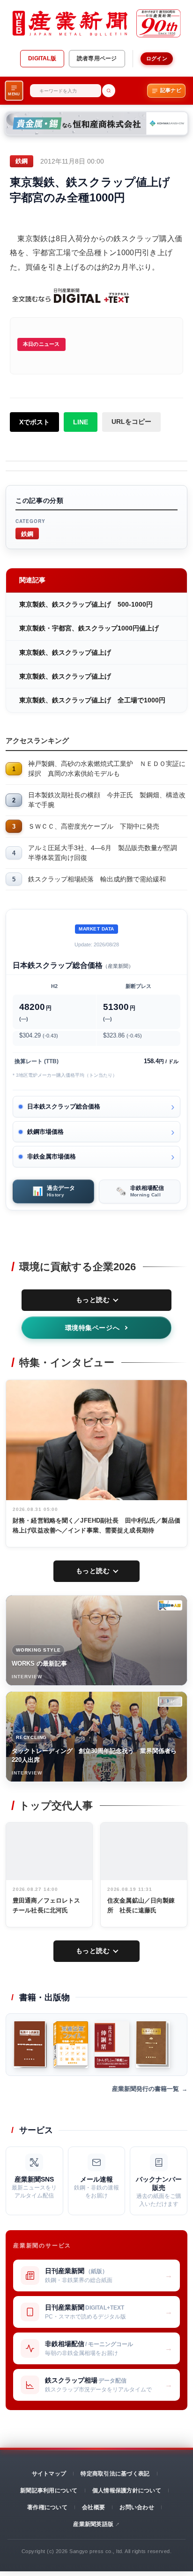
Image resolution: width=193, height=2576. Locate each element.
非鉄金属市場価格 (52, 1156)
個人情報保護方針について (127, 2490)
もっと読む (93, 1300)
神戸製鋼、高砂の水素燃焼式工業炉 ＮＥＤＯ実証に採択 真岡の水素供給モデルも (107, 769)
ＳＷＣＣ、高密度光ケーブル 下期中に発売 (94, 826)
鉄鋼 (27, 533)
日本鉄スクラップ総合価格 (64, 1106)
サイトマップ (49, 2474)
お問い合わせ (137, 2507)
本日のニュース (41, 344)
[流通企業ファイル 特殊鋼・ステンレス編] (71, 2045)
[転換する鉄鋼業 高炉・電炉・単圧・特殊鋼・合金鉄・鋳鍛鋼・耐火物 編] (30, 2045)
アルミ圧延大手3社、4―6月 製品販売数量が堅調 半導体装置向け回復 (106, 853)
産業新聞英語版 (93, 2524)
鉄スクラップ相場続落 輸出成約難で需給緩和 (97, 879)
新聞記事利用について (49, 2490)
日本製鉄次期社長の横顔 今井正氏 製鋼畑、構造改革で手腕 (107, 800)
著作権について (47, 2507)
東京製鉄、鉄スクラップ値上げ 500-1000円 (86, 604)
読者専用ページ (97, 58)
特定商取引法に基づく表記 (115, 2474)
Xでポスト (34, 422)
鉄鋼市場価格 (45, 1132)
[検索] (109, 91)
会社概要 (93, 2507)
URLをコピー (131, 422)
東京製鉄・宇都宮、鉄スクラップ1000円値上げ (89, 628)
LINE (81, 422)
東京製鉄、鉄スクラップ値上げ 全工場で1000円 (92, 700)
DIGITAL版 (42, 58)
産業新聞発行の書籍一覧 (145, 2089)
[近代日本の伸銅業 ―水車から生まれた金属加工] (112, 2045)
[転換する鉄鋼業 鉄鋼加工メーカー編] (153, 2045)
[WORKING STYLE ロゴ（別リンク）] (170, 1605)
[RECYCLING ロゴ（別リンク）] (170, 1702)
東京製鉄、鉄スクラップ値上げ (65, 652)
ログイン (157, 58)
